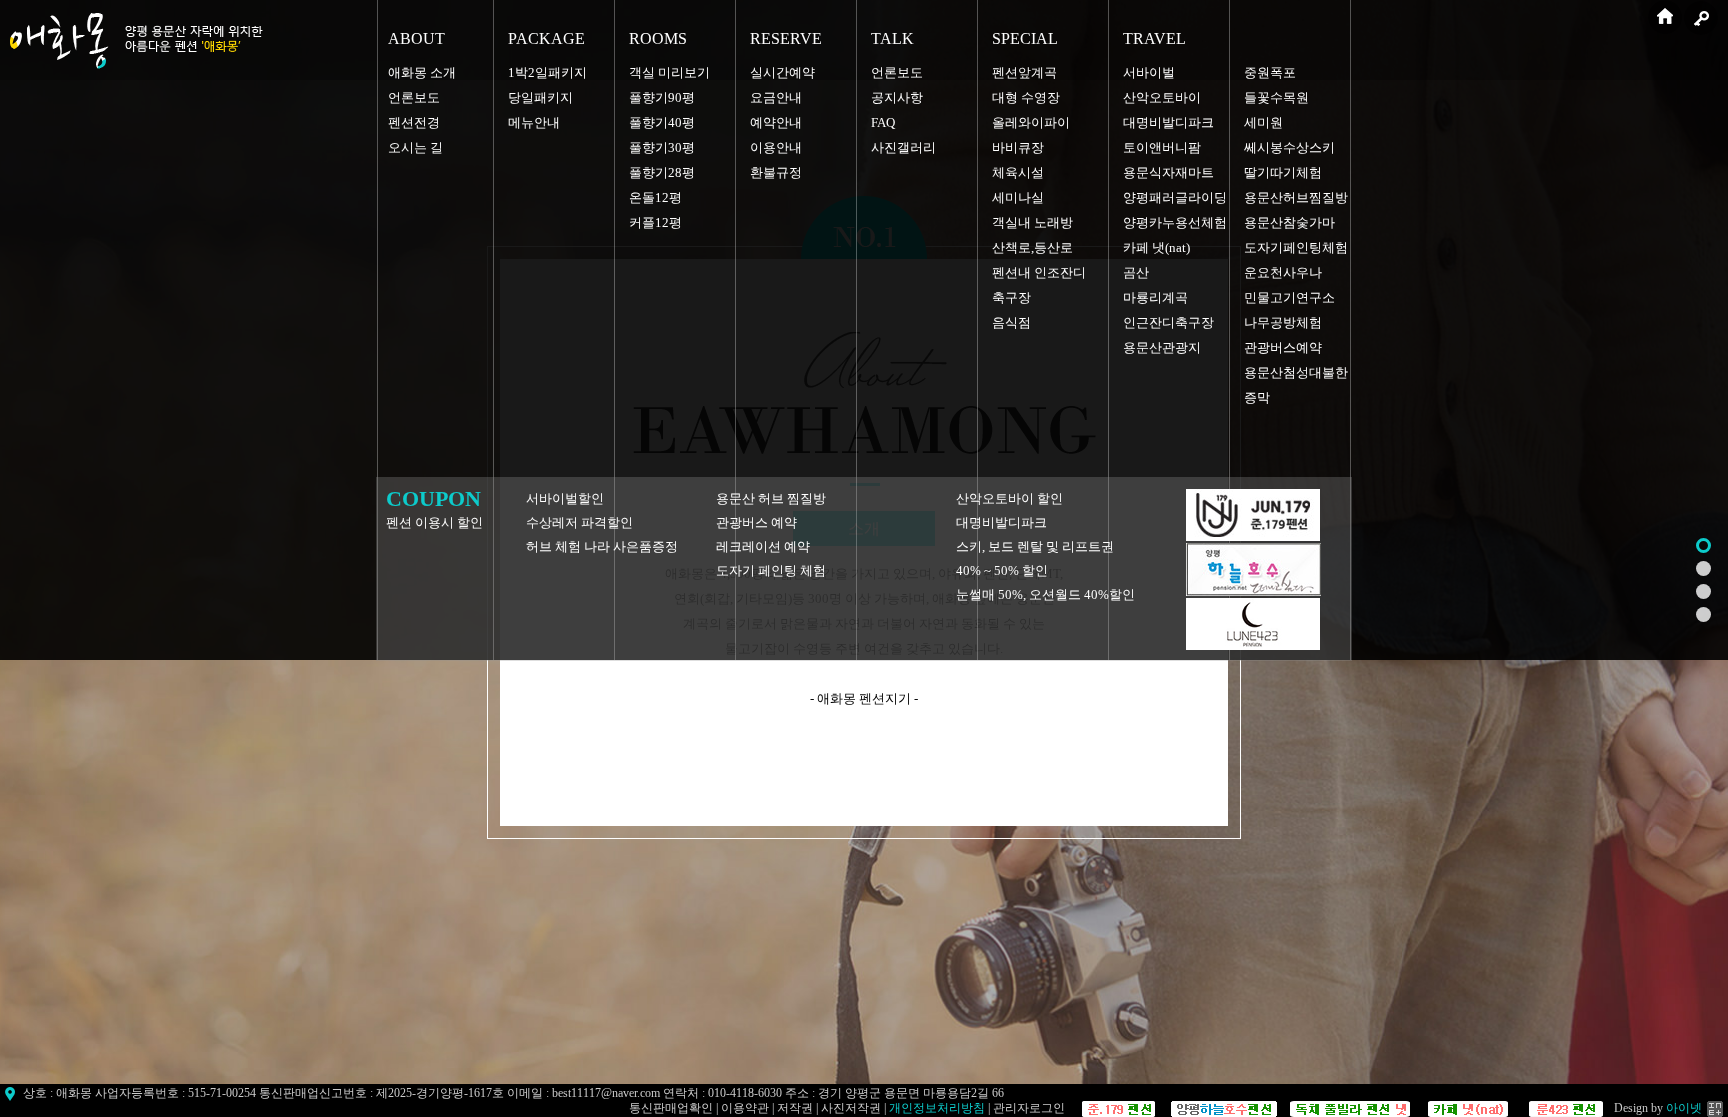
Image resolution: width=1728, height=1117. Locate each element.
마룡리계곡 (1155, 297)
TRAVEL (1154, 38)
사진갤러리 (903, 147)
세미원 (1263, 122)
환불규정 (776, 172)
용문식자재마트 (1168, 172)
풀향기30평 (662, 147)
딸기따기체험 (1283, 172)
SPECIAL (1025, 38)
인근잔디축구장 (1168, 322)
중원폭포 (1270, 72)
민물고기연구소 (1289, 297)
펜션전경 (414, 122)
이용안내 (776, 147)
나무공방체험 (1283, 322)
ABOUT (416, 38)
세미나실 (1018, 197)
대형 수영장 (1026, 97)
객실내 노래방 (1032, 222)
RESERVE (786, 38)
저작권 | (799, 1108)
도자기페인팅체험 (1296, 247)
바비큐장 (1018, 147)
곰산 (1136, 272)
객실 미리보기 (669, 72)
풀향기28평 (662, 172)
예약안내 (776, 122)
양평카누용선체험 (1175, 222)
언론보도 (414, 97)
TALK (892, 38)
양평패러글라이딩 (1175, 197)
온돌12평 (655, 197)
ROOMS (658, 38)
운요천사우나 (1283, 272)
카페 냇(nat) (1156, 247)
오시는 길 (415, 147)
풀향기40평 (662, 122)
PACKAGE (546, 38)
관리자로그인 (1029, 1108)
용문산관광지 (1162, 347)
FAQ (883, 122)
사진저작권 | (855, 1108)
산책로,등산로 (1032, 247)
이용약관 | (749, 1108)
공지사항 (897, 97)
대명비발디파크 (1168, 122)
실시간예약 (782, 72)
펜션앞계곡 (1024, 72)
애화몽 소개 (422, 72)
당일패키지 (540, 97)
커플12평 (655, 222)
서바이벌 (1149, 72)
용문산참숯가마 (1289, 222)
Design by (1658, 1108)
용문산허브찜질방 (1296, 197)
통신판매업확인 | (675, 1108)
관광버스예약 (1283, 347)
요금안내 (776, 97)
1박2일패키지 (547, 72)
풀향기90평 (662, 97)
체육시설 (1018, 172)
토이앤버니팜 (1162, 147)
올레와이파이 (1031, 122)
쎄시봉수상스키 (1289, 147)
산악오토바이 (1162, 97)
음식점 (1011, 322)
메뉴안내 (534, 122)
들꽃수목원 (1276, 97)
